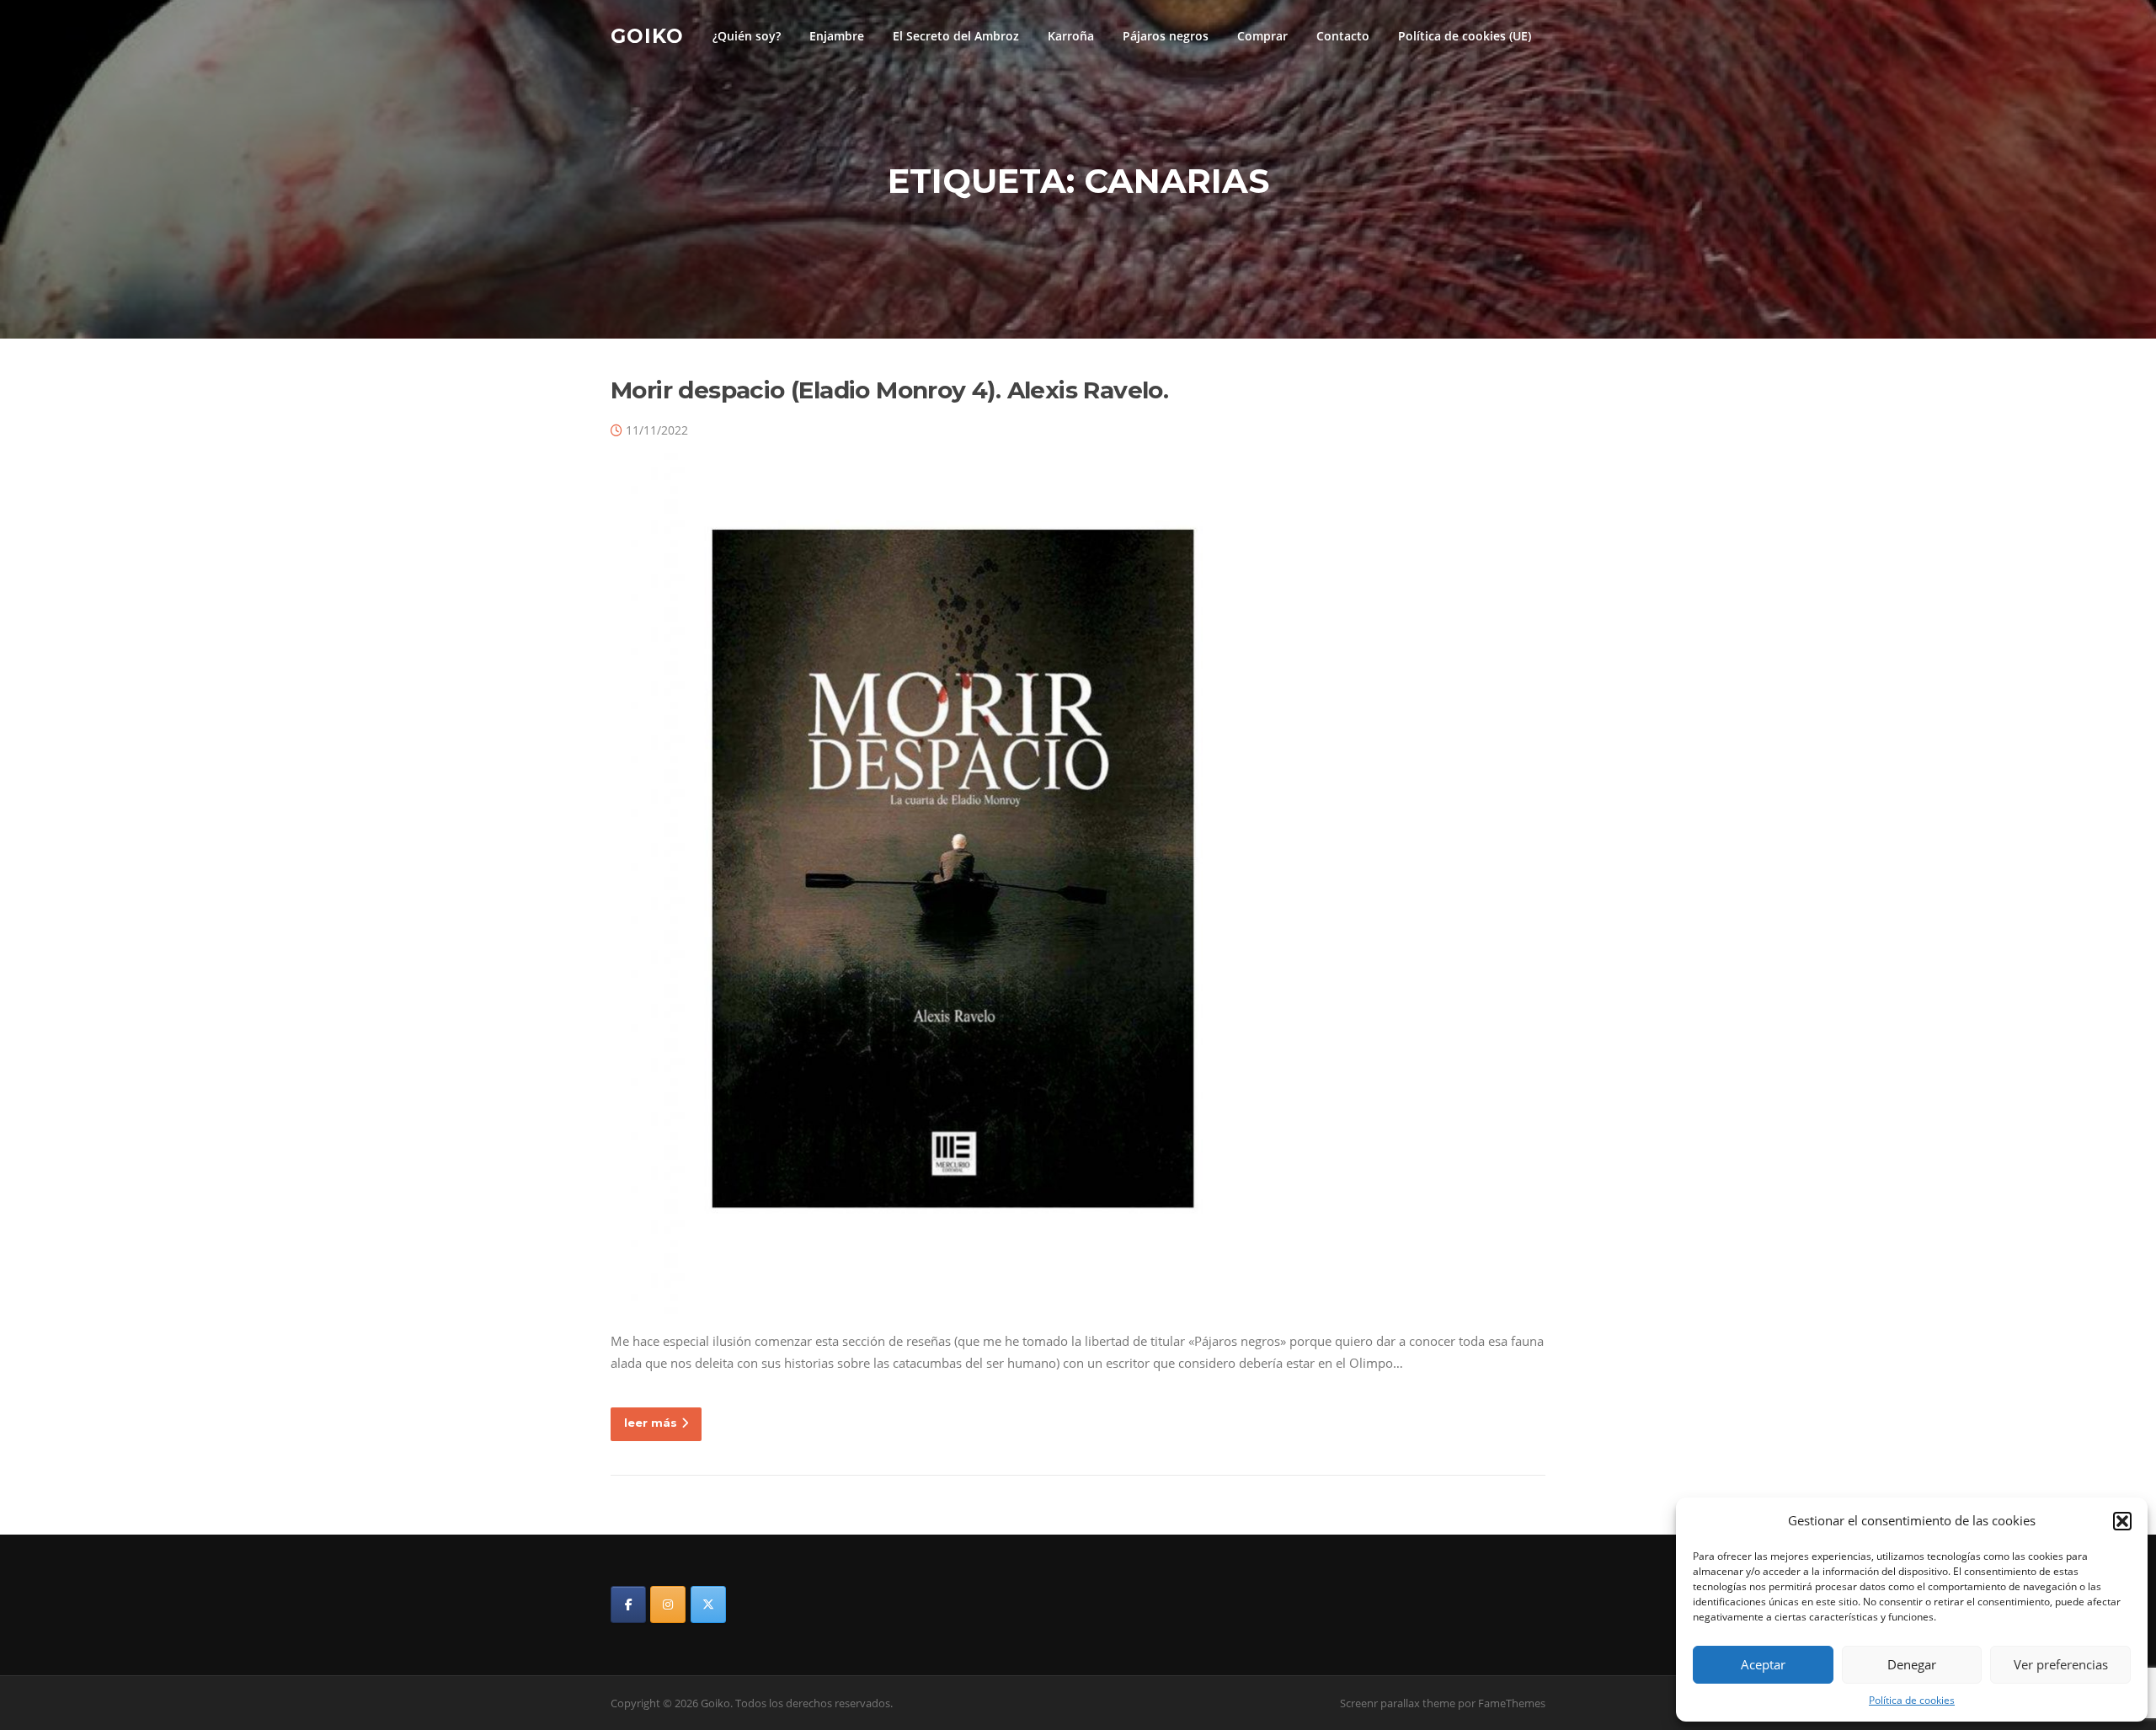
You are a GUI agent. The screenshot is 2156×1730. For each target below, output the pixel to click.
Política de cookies (1912, 1700)
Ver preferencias (2061, 1664)
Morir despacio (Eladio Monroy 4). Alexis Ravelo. (889, 390)
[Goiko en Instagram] (668, 1605)
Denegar (1912, 1664)
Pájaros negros (1166, 36)
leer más (651, 1423)
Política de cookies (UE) (1465, 36)
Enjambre (837, 36)
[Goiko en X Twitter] (708, 1605)
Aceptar (1763, 1664)
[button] (2122, 1521)
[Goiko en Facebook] (628, 1605)
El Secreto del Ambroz (956, 36)
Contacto (1343, 36)
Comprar (1262, 36)
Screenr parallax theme (1398, 1703)
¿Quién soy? (747, 36)
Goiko (647, 35)
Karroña (1071, 36)
